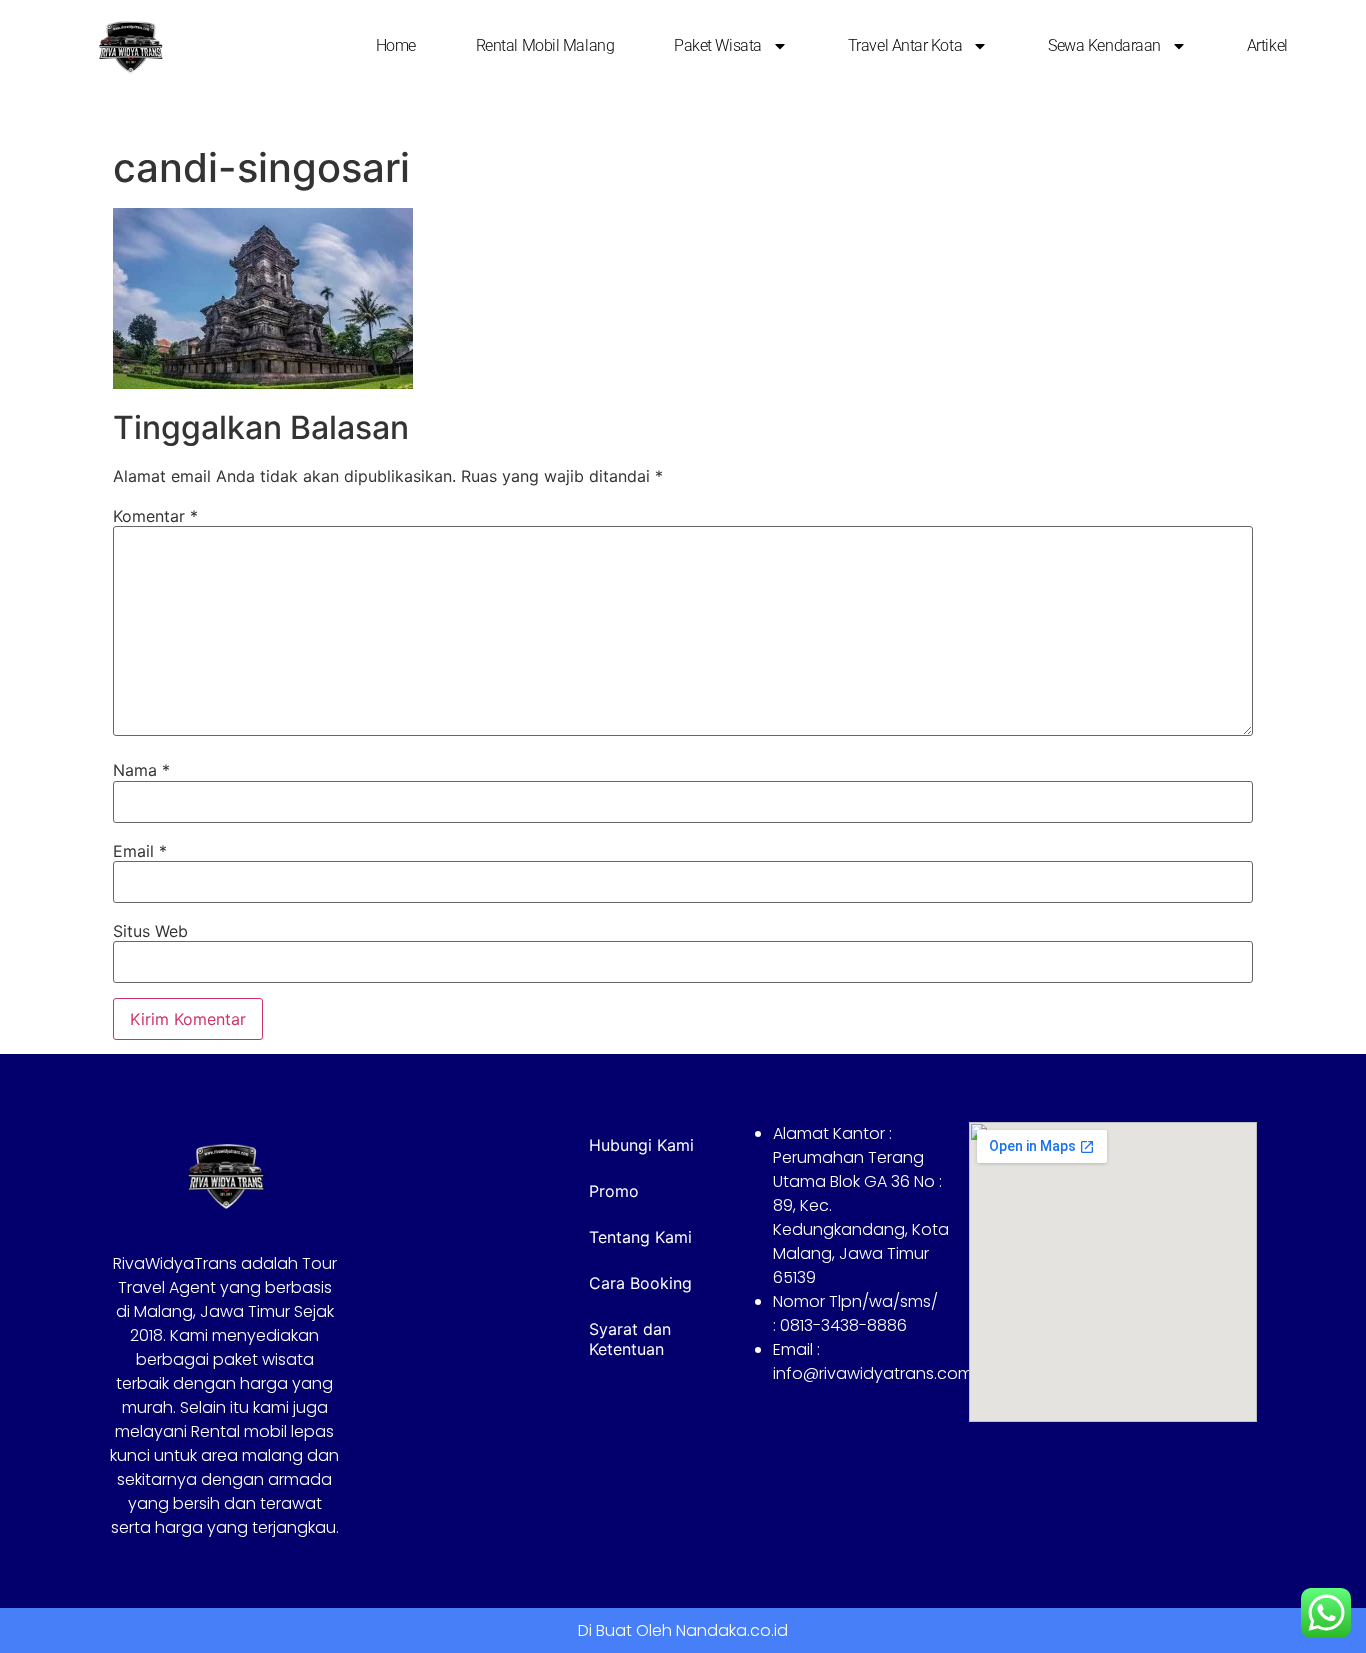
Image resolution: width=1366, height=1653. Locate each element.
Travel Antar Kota (905, 45)
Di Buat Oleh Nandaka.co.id (683, 1630)
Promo (614, 1191)
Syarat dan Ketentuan (630, 1339)
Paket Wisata (718, 45)
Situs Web (150, 931)
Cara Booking (640, 1283)
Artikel (1267, 45)
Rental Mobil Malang (545, 45)
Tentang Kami (640, 1237)
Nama (141, 770)
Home (396, 45)
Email (140, 851)
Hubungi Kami (641, 1145)
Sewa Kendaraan (1104, 45)
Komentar (155, 516)
